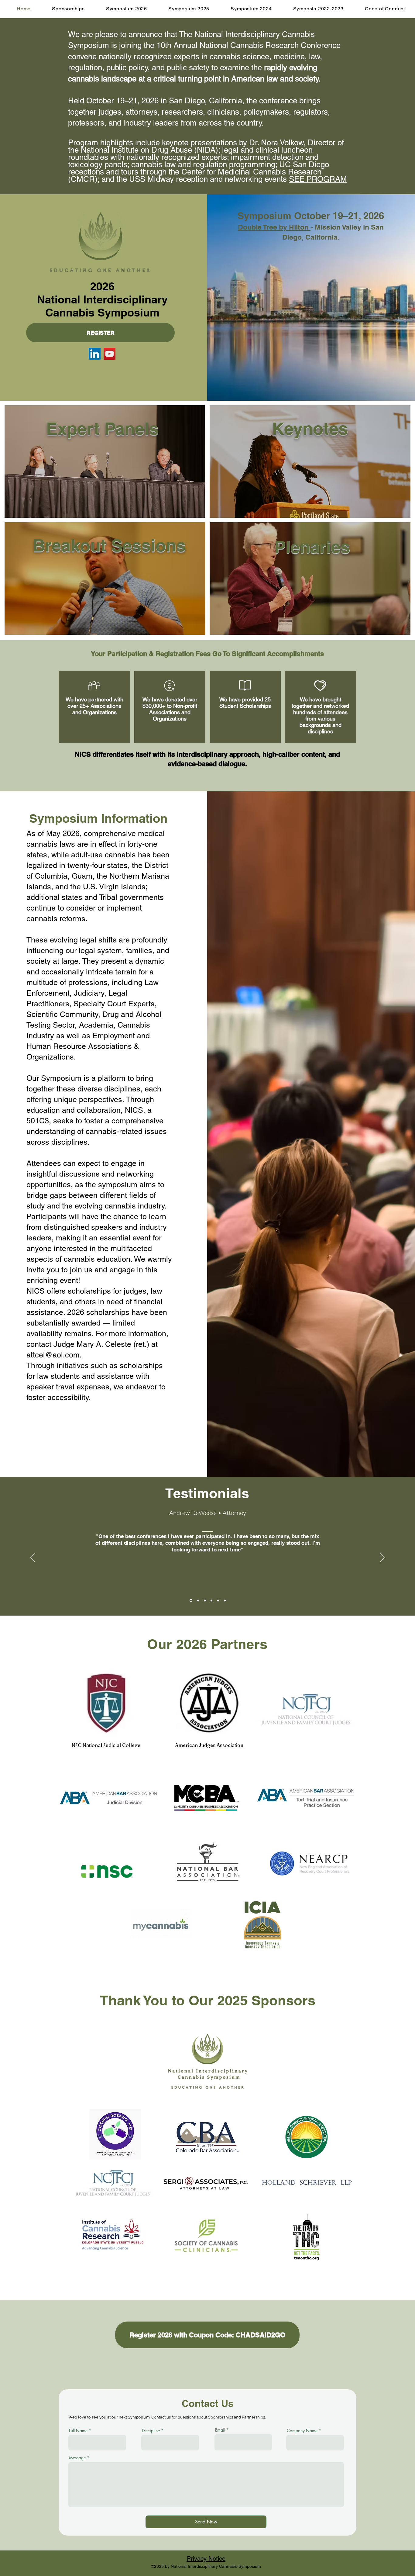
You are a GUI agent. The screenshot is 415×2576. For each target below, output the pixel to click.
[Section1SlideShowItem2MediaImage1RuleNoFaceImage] (198, 1601)
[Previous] (33, 1558)
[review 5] (218, 1600)
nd (91, 1376)
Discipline (151, 2431)
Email (220, 2430)
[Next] (382, 1558)
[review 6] (225, 1600)
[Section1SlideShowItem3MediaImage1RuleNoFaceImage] (205, 1600)
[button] (68, 9)
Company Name (302, 2431)
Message (77, 2458)
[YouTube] (110, 354)
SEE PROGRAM (318, 179)
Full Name (78, 2431)
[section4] (211, 1600)
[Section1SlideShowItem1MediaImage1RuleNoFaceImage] (190, 1600)
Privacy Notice (206, 2559)
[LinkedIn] (95, 354)
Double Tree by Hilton (274, 227)
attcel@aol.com (53, 1355)
